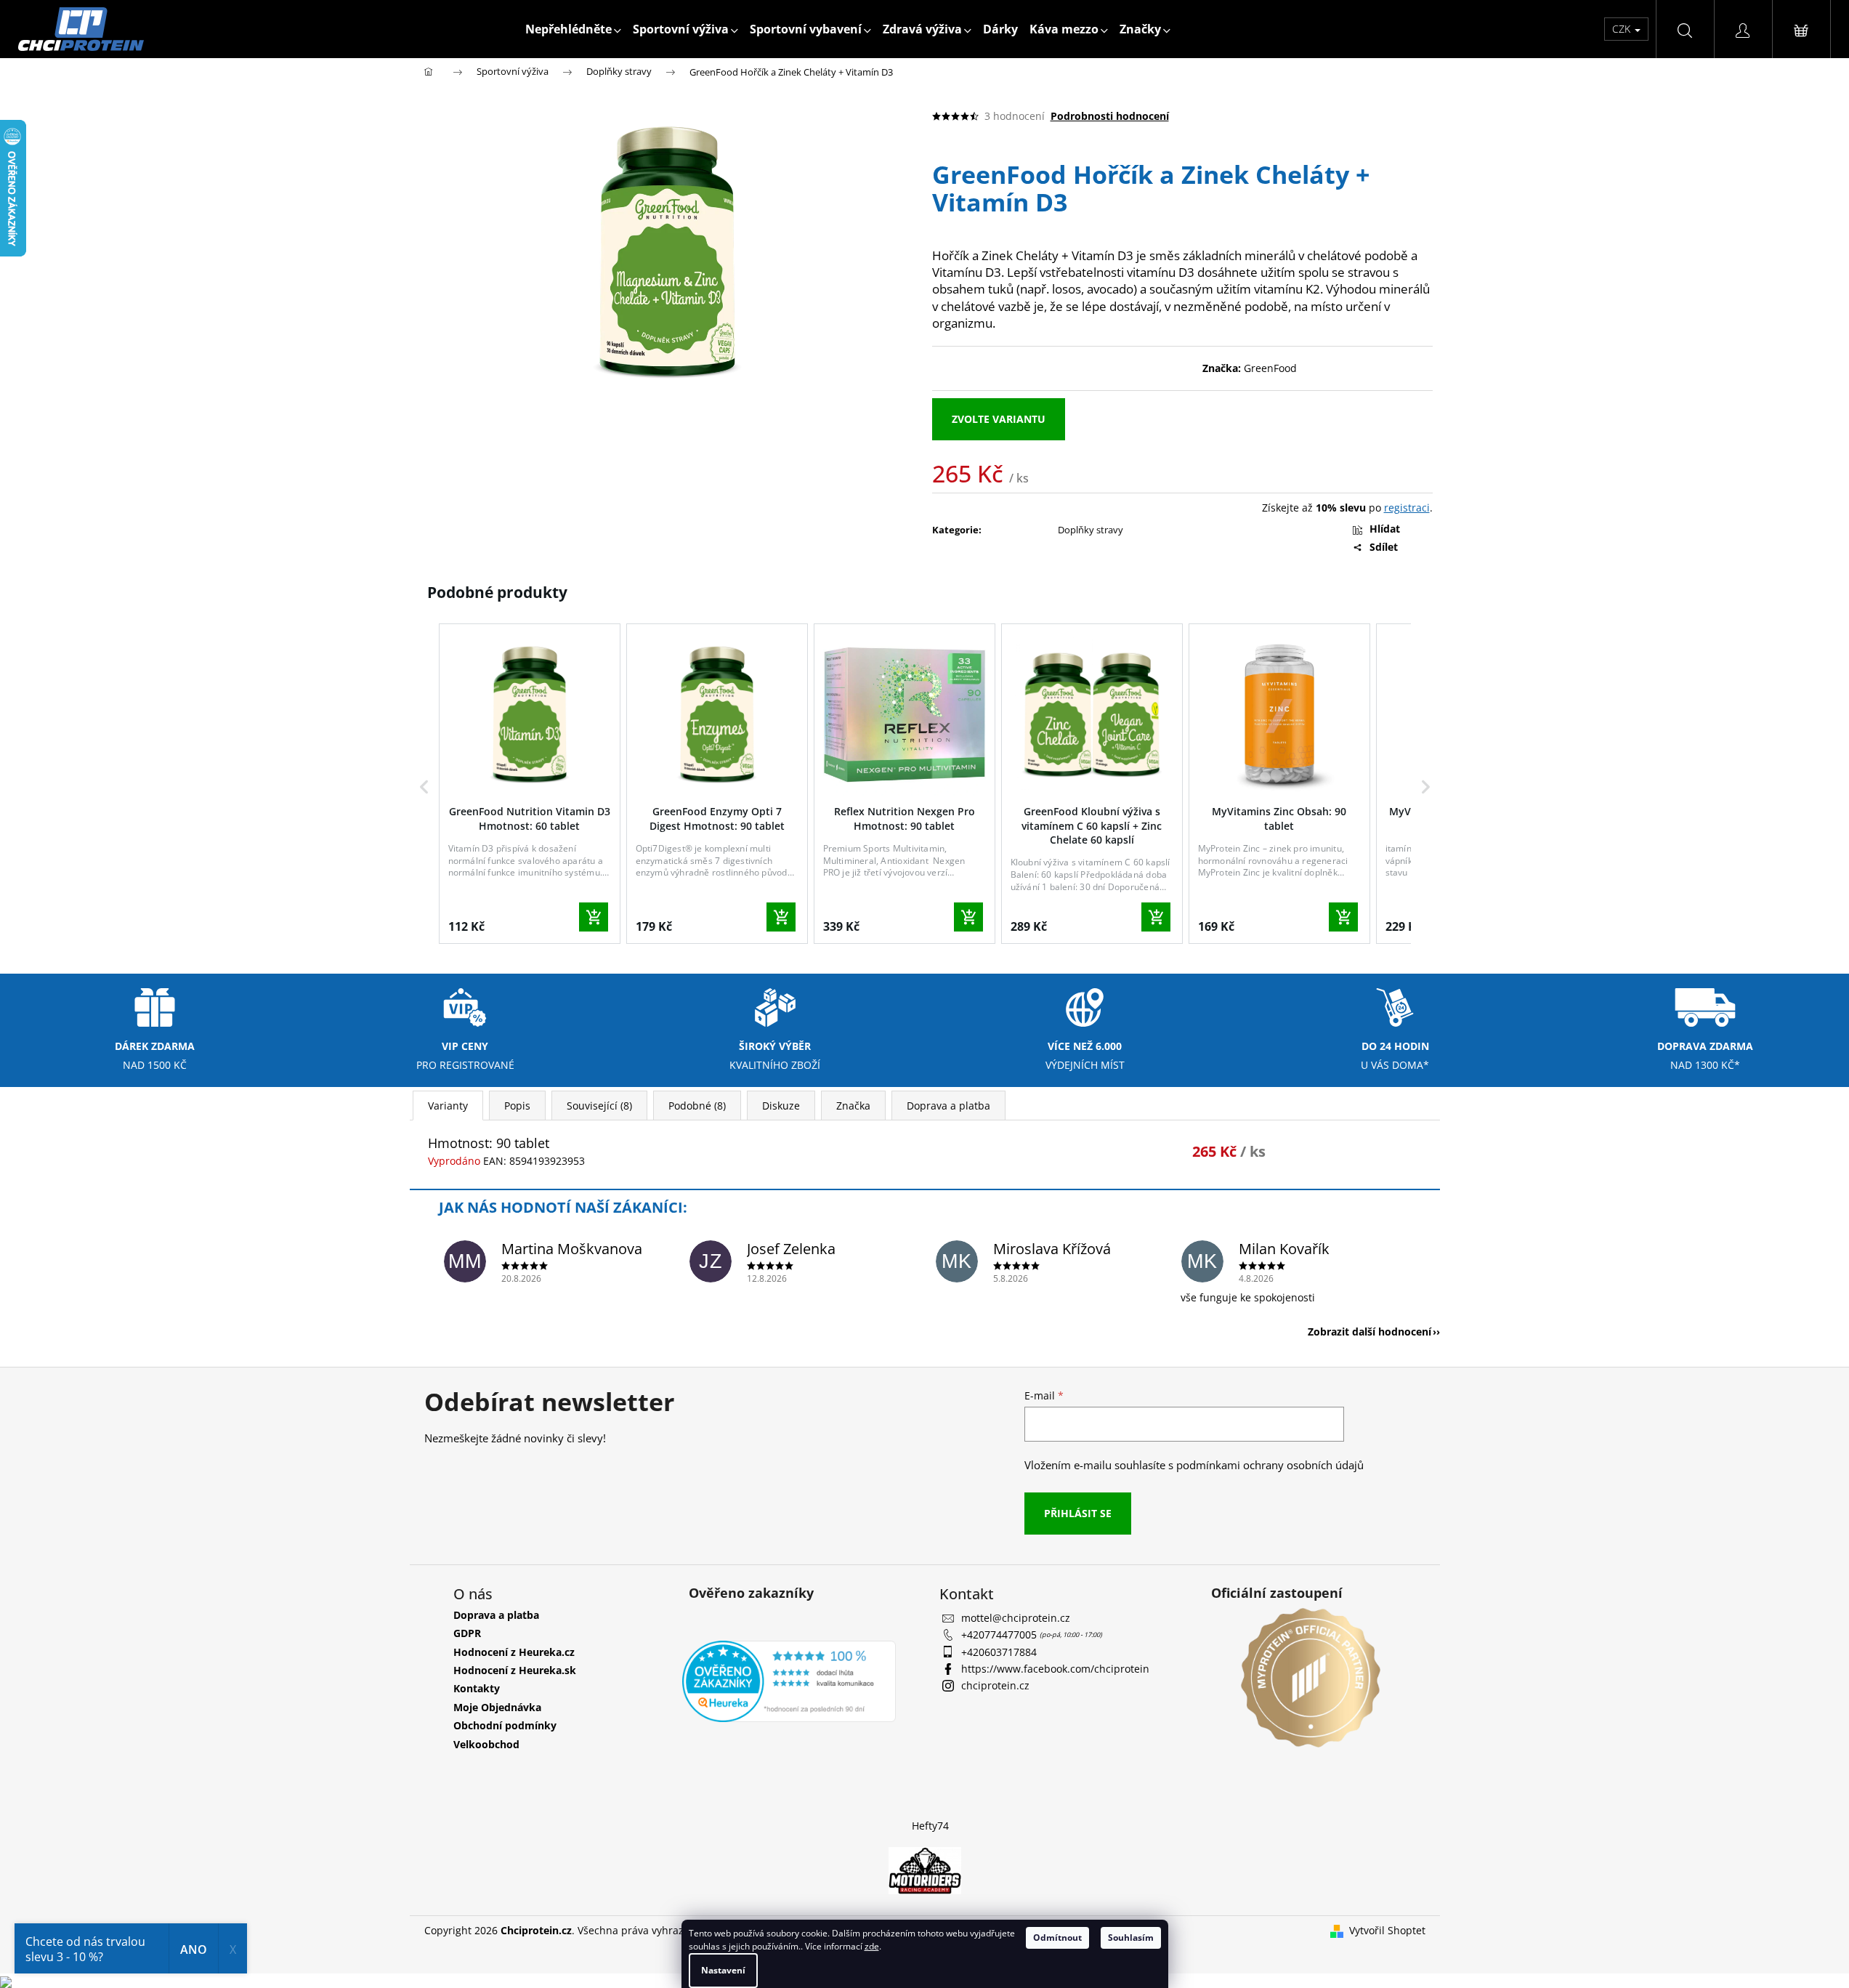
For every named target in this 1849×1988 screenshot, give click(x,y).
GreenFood (1270, 368)
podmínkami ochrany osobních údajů (1270, 1465)
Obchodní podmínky (505, 1725)
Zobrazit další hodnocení (1369, 1332)
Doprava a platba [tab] (948, 1106)
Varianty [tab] (448, 1106)
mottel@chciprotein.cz (1016, 1618)
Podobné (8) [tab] (697, 1106)
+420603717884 (999, 1652)
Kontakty (477, 1688)
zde (872, 1946)
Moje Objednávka (497, 1707)
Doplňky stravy (1091, 530)
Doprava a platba (496, 1615)
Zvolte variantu (999, 419)
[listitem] (530, 784)
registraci (1407, 508)
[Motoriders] (925, 1869)
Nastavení (723, 1970)
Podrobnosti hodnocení (1110, 116)
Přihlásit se (1078, 1513)
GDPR (467, 1633)
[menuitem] (573, 29)
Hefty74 (930, 1826)
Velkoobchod (486, 1744)
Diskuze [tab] (781, 1106)
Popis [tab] (517, 1106)
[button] (424, 787)
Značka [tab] (853, 1106)
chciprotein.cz (995, 1685)
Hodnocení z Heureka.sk (515, 1670)
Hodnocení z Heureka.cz (514, 1652)
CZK (1623, 29)
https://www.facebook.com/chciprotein (1055, 1669)
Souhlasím (1131, 1938)
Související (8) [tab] (599, 1106)
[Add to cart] (594, 917)
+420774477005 (1000, 1635)
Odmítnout (1057, 1938)
